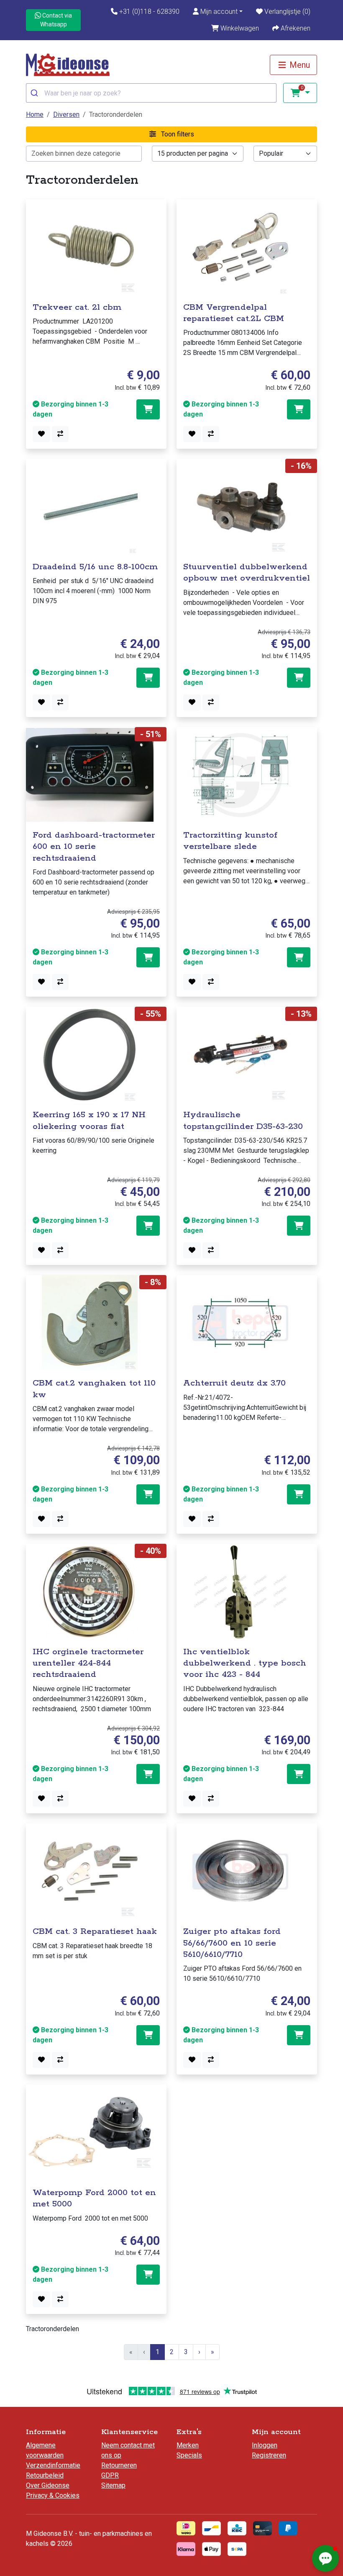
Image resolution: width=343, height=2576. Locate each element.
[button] (218, 12)
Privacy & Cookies (53, 2495)
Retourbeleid (45, 2475)
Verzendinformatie (53, 2465)
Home (35, 114)
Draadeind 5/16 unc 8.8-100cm (95, 567)
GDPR (110, 2475)
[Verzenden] (35, 93)
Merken (188, 2445)
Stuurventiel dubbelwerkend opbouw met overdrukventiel (247, 572)
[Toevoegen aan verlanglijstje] (41, 434)
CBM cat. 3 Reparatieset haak (95, 1931)
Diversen (66, 114)
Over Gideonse (48, 2485)
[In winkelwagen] (148, 409)
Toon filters (177, 134)
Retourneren (119, 2465)
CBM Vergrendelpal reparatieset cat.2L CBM (234, 313)
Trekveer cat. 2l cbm (77, 307)
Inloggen (265, 2445)
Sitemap (113, 2485)
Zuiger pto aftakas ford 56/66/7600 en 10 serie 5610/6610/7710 (232, 1943)
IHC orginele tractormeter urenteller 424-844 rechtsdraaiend (88, 1663)
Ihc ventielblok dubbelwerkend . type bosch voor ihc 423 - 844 (245, 1663)
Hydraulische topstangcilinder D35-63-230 (243, 1120)
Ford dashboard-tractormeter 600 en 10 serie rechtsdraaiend (94, 847)
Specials (189, 2455)
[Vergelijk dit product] (60, 434)
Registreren (269, 2455)
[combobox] (151, 93)
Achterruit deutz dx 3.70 (234, 1383)
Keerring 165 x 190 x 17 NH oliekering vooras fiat (89, 1120)
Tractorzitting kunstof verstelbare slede (230, 841)
